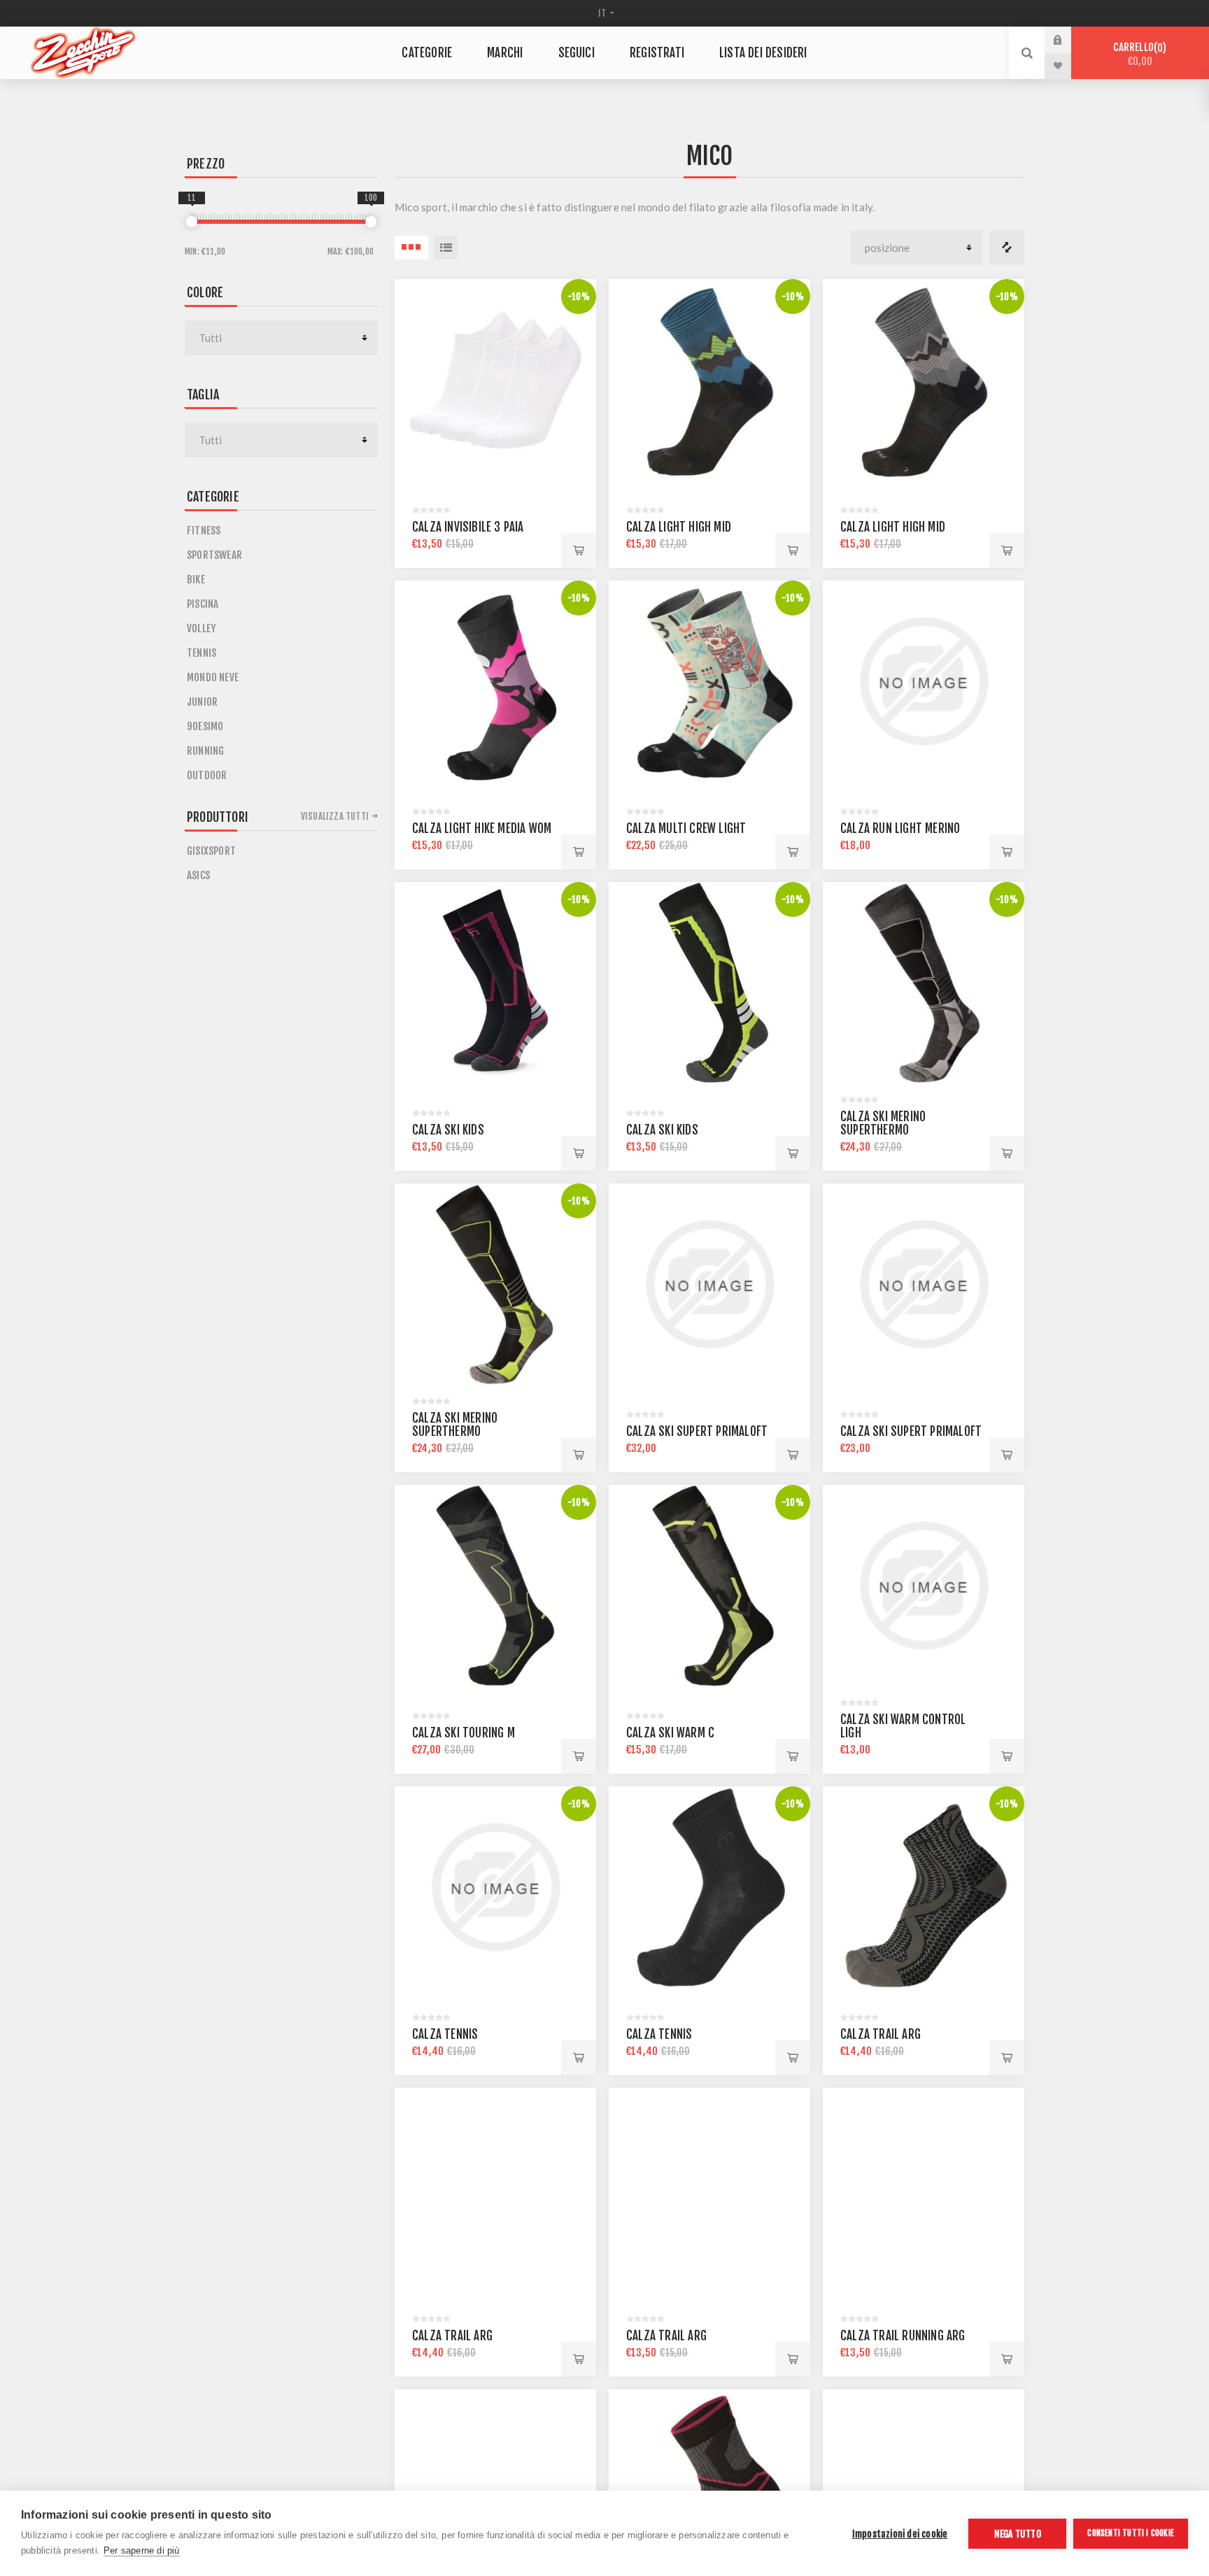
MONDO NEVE (213, 677)
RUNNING (205, 751)
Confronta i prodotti (1007, 248)
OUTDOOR (207, 775)
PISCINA (203, 604)
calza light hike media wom (482, 828)
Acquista (579, 550)
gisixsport (211, 851)
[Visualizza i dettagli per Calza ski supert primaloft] (709, 1284)
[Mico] (495, 380)
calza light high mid (679, 527)
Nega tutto (1018, 2534)
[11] (192, 222)
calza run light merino (900, 828)
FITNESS (204, 531)
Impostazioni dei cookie (900, 2534)
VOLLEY (201, 628)
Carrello (1138, 54)
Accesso (1068, 40)
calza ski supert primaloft (911, 1431)
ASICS (198, 875)
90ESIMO (205, 726)
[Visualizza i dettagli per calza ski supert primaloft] (924, 1284)
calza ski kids (448, 1130)
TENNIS (201, 653)
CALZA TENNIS (445, 2034)
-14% (579, 2407)
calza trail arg (881, 2034)
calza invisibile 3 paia (468, 527)
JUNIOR (202, 702)
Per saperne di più (142, 2550)
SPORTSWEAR (214, 555)
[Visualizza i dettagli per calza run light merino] (924, 681)
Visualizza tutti (335, 816)
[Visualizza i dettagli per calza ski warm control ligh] (924, 1586)
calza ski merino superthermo (883, 1123)
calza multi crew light (686, 828)
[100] (371, 222)
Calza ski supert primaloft (697, 1431)
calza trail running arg (903, 2336)
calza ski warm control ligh (903, 1726)
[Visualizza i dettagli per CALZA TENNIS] (495, 1887)
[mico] (709, 380)
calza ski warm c (670, 1733)
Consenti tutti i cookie (1131, 2533)
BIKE (196, 579)
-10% (579, 297)
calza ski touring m (464, 1733)
